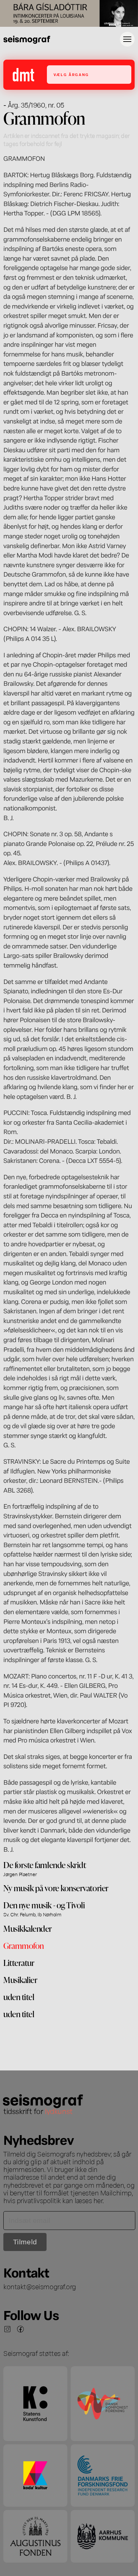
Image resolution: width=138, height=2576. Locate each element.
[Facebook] (20, 2329)
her (98, 2200)
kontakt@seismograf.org (40, 2286)
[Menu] (127, 39)
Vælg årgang (71, 75)
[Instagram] (7, 2329)
